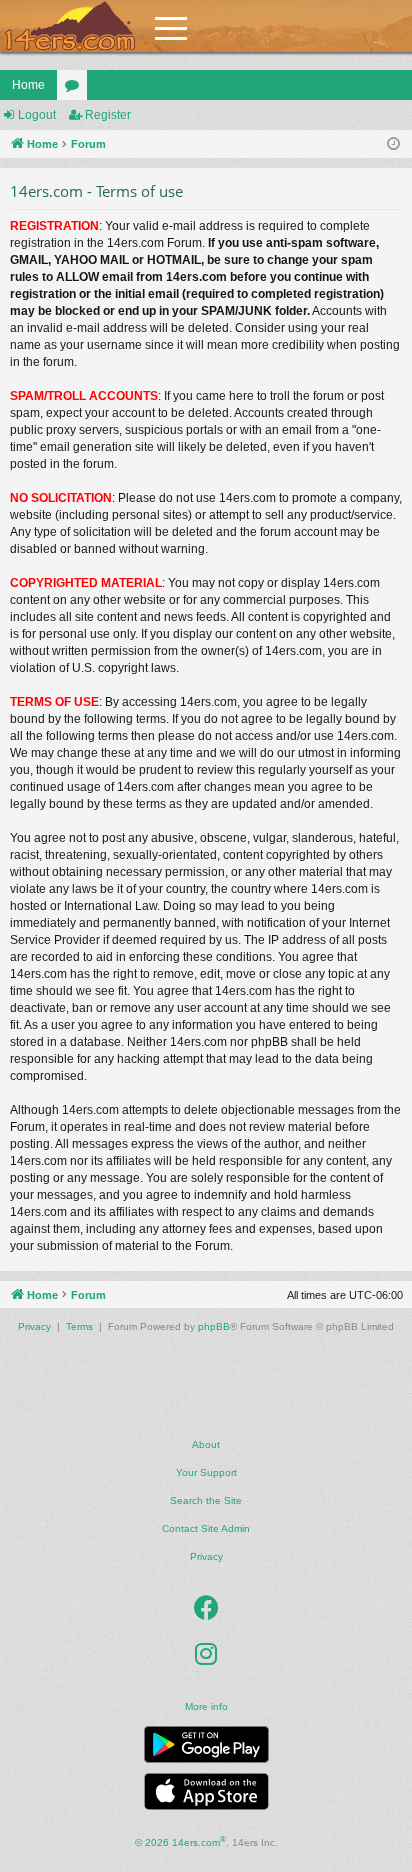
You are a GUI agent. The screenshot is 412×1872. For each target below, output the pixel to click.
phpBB (214, 1326)
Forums (76, 89)
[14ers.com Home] (70, 26)
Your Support (206, 1472)
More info (206, 1706)
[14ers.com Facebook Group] (206, 1609)
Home (28, 85)
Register (108, 115)
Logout (37, 115)
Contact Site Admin (206, 1528)
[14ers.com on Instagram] (206, 1655)
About (206, 1444)
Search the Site (206, 1500)
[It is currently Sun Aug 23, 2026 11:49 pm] (393, 144)
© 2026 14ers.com (180, 1841)
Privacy (206, 1556)
